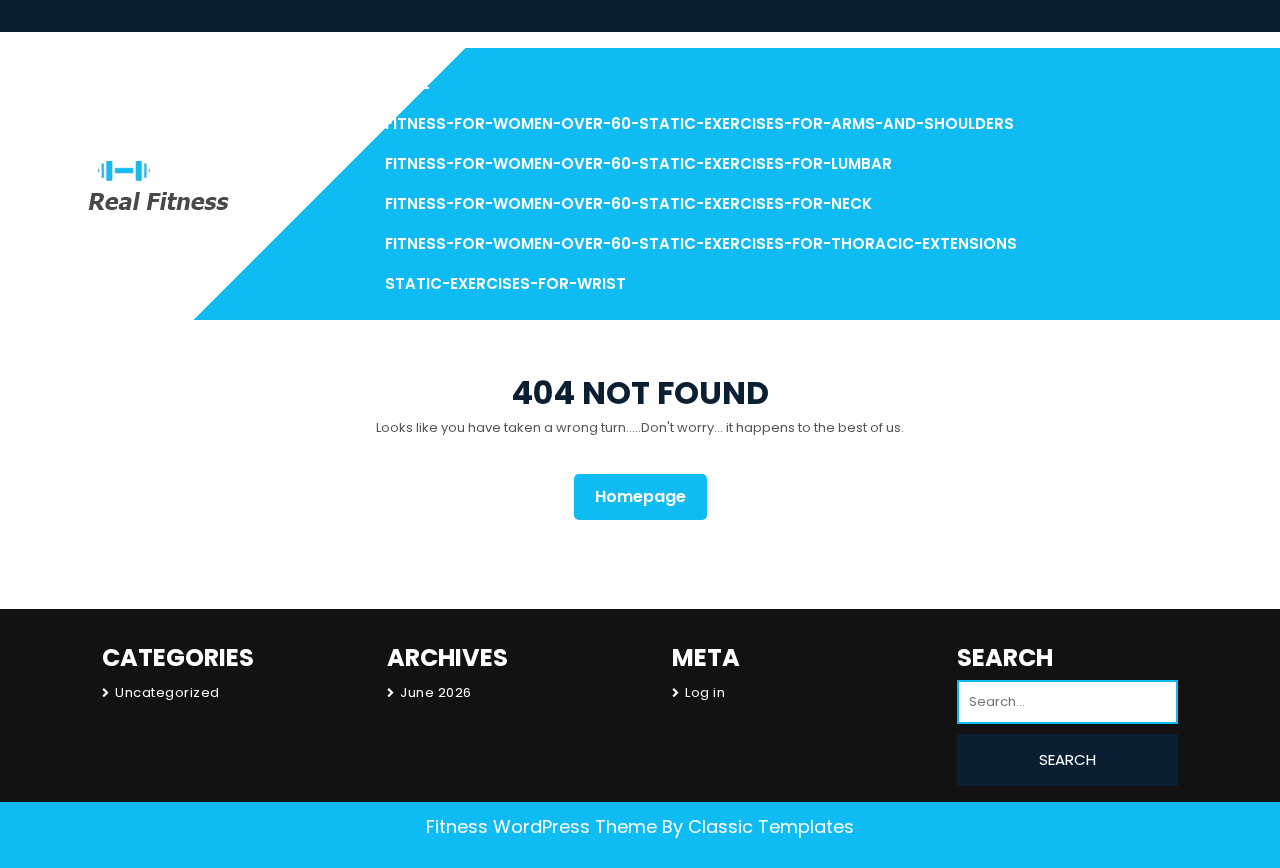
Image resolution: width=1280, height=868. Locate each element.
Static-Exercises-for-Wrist (505, 283)
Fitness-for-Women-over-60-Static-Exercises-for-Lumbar (638, 163)
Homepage (648, 496)
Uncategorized (167, 692)
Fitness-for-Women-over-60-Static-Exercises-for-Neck (628, 203)
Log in (705, 692)
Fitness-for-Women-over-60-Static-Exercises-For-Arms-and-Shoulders (699, 123)
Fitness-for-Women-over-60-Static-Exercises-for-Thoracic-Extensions (701, 243)
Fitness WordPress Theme (541, 826)
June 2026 (436, 692)
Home (407, 83)
